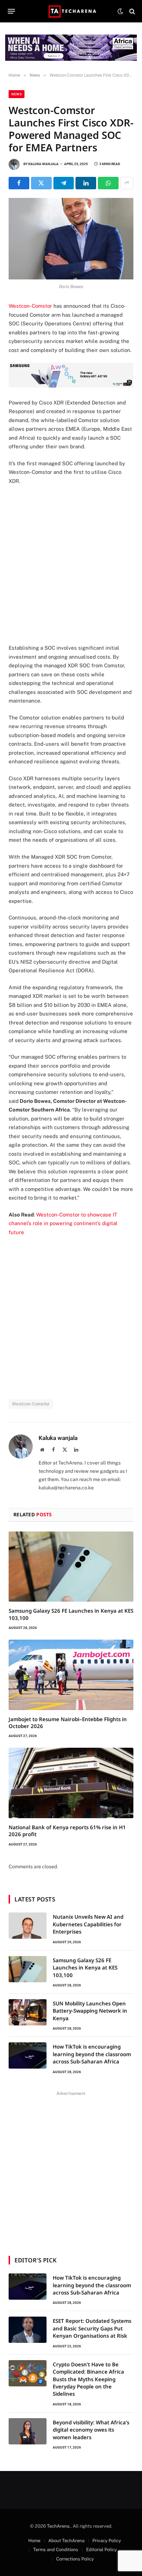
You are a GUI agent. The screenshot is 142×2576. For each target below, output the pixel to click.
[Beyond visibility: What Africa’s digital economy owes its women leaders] (28, 2431)
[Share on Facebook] (19, 183)
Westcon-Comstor (30, 306)
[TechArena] (71, 11)
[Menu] (12, 11)
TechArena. (59, 2526)
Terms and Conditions (56, 2550)
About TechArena (66, 2541)
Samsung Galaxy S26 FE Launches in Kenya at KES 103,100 (85, 1968)
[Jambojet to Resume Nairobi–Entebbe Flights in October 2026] (71, 1675)
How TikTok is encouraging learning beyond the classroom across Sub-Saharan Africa (92, 2054)
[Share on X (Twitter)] (41, 183)
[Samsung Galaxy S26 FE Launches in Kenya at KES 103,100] (71, 1567)
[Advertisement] (71, 564)
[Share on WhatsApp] (108, 183)
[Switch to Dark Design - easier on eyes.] (120, 11)
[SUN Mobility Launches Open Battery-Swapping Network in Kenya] (28, 2012)
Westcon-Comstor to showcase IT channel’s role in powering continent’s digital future (63, 1223)
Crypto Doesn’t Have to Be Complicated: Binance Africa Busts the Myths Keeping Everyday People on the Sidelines (88, 2379)
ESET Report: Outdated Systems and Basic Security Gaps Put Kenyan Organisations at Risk (92, 2328)
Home (34, 2541)
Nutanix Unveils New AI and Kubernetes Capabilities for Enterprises (88, 1924)
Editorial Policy (102, 2550)
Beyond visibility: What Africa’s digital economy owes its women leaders (91, 2430)
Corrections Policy (75, 2559)
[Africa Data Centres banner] (71, 48)
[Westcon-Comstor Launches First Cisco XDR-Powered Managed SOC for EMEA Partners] (71, 239)
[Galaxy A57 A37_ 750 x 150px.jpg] (71, 386)
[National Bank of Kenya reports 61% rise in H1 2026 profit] (71, 1783)
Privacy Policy (107, 2541)
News (17, 94)
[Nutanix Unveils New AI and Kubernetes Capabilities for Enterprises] (28, 1926)
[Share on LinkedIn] (86, 183)
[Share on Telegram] (64, 183)
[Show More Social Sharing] (127, 183)
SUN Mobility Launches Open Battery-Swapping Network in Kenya (90, 2011)
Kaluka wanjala (43, 164)
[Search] (131, 11)
